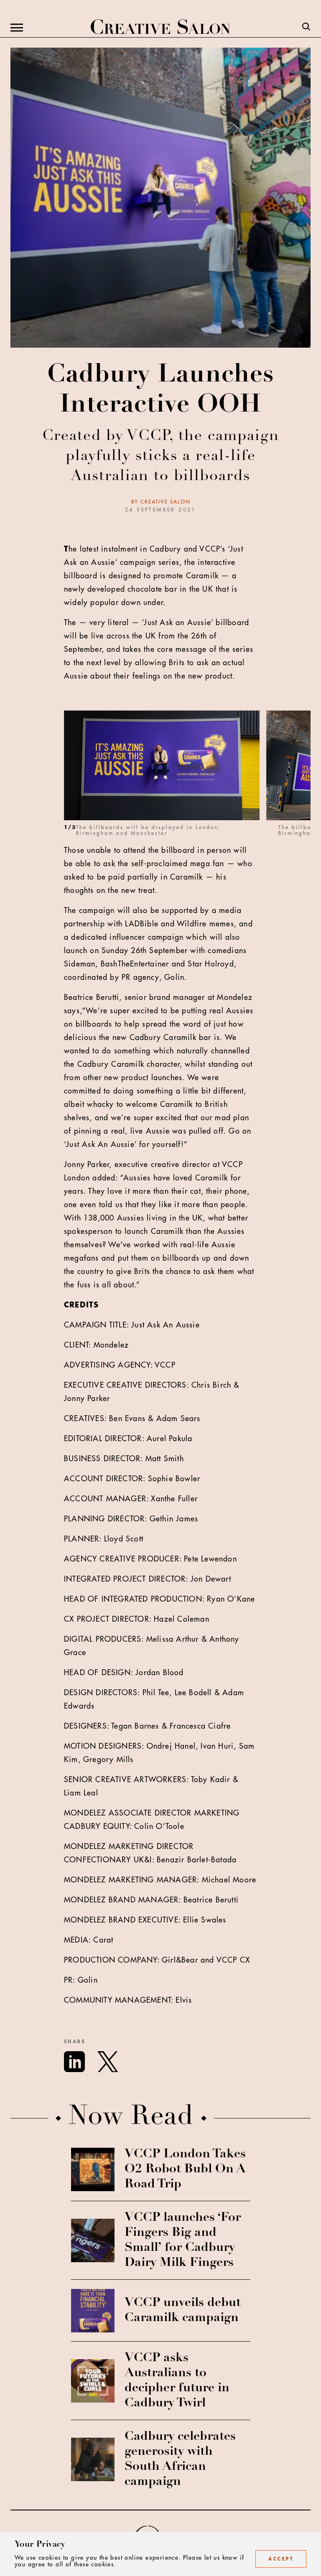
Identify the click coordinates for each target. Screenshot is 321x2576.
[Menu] (17, 28)
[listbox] (187, 777)
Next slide (305, 777)
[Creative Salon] (160, 28)
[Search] (306, 28)
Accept (281, 2559)
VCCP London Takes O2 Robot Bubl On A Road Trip (185, 2169)
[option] (165, 777)
